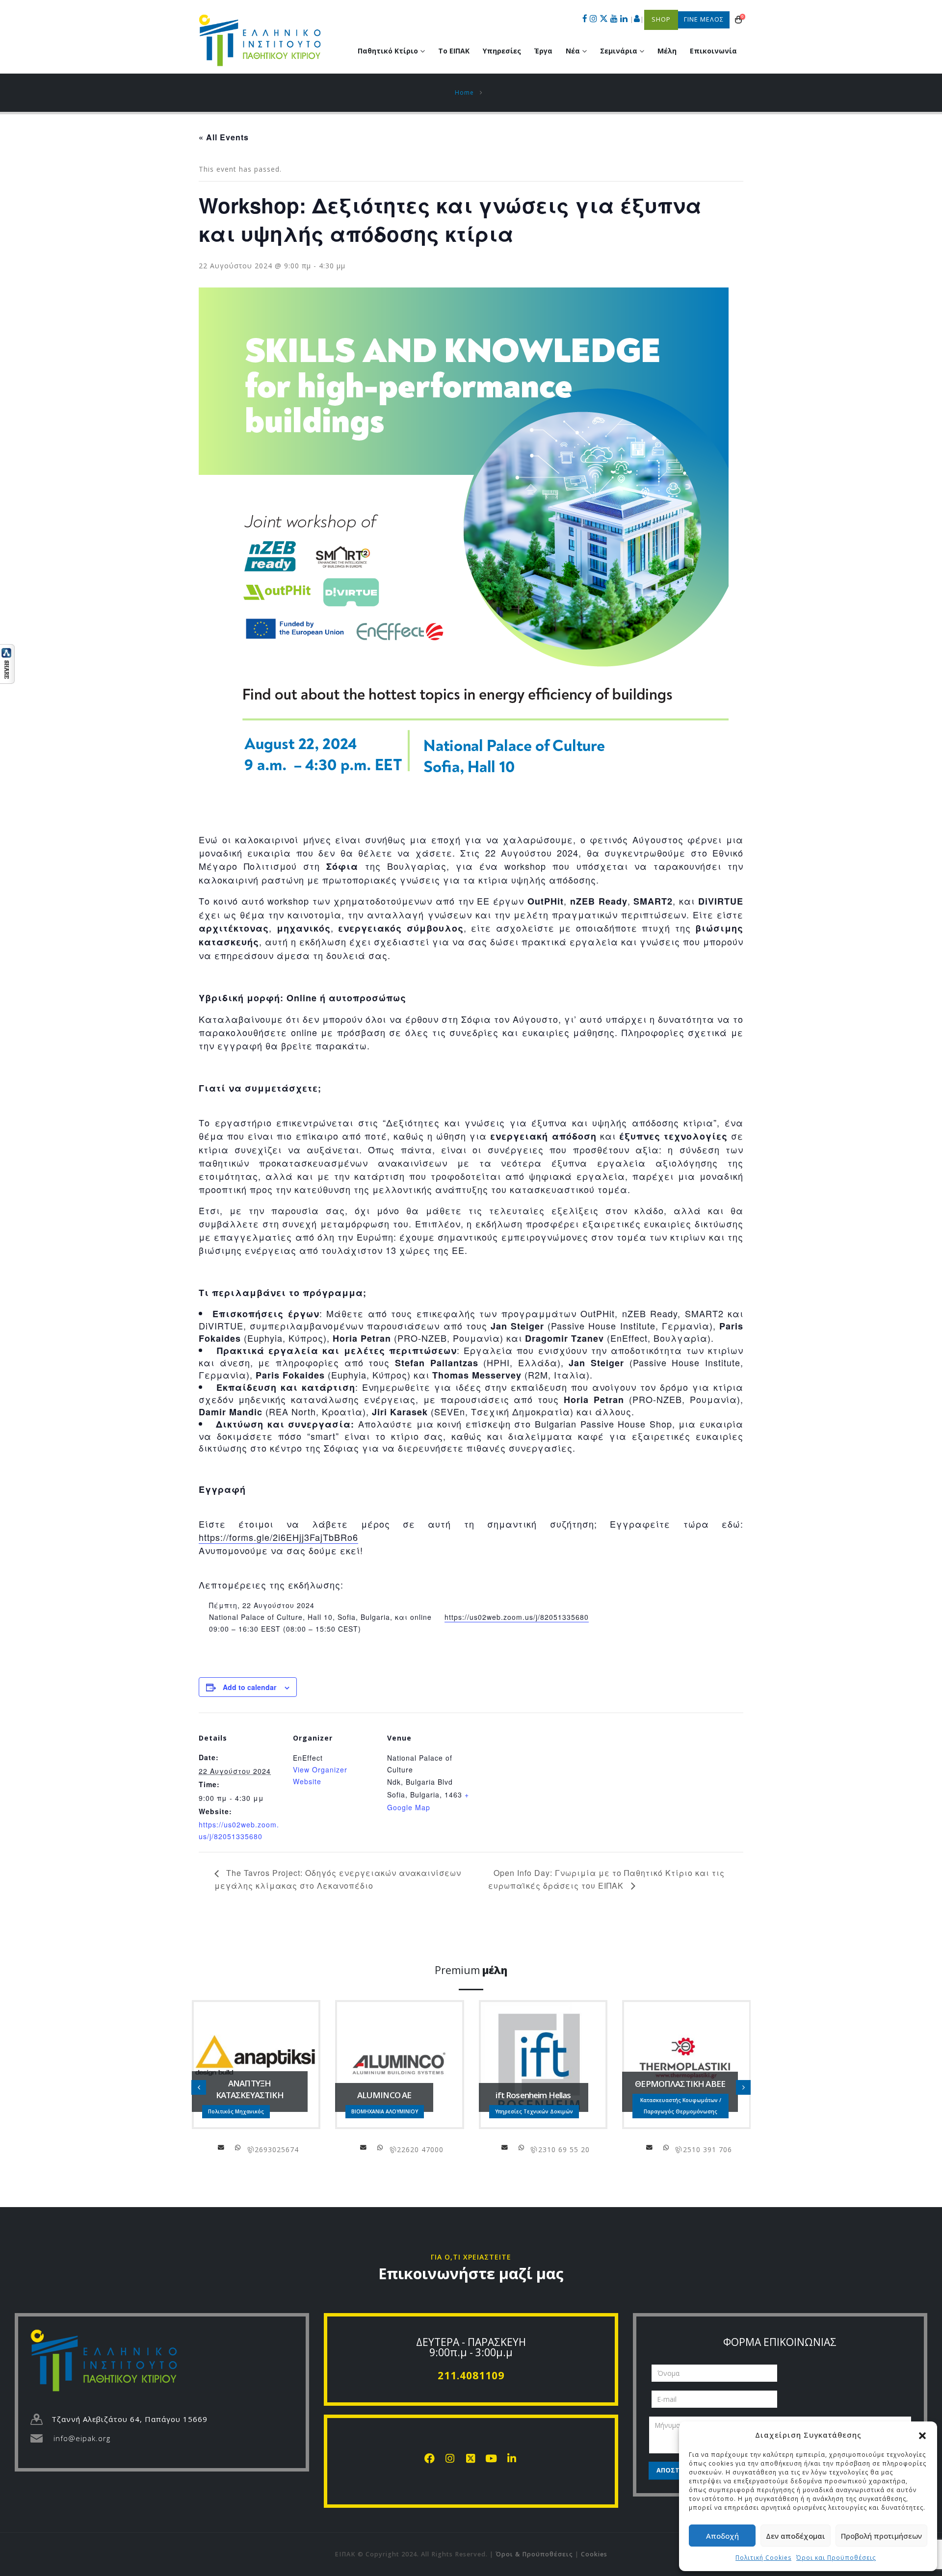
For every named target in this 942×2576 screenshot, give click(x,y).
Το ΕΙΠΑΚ (454, 51)
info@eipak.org (82, 2438)
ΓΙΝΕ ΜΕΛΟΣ (704, 19)
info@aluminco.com (364, 2147)
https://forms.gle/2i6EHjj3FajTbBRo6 (278, 1537)
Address (238, 2147)
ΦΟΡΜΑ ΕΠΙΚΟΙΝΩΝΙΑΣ (780, 2342)
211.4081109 (471, 2375)
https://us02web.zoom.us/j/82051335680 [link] (517, 1617)
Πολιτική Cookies (763, 2558)
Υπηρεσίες (502, 51)
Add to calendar (249, 1687)
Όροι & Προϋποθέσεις (534, 2554)
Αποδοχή (722, 2536)
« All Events (224, 137)
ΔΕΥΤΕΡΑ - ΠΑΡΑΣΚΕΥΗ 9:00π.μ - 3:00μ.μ (471, 2347)
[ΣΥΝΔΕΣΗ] (637, 20)
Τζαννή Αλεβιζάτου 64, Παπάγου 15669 (130, 2419)
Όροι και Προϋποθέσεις (836, 2558)
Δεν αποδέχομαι (796, 2536)
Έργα (543, 51)
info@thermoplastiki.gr (650, 2147)
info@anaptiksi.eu (221, 2147)
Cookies (594, 2554)
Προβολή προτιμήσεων (881, 2536)
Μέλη (667, 51)
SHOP (661, 19)
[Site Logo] (260, 40)
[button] (922, 2435)
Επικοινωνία (713, 51)
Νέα (573, 51)
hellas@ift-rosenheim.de (505, 2147)
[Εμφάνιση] (7, 663)
